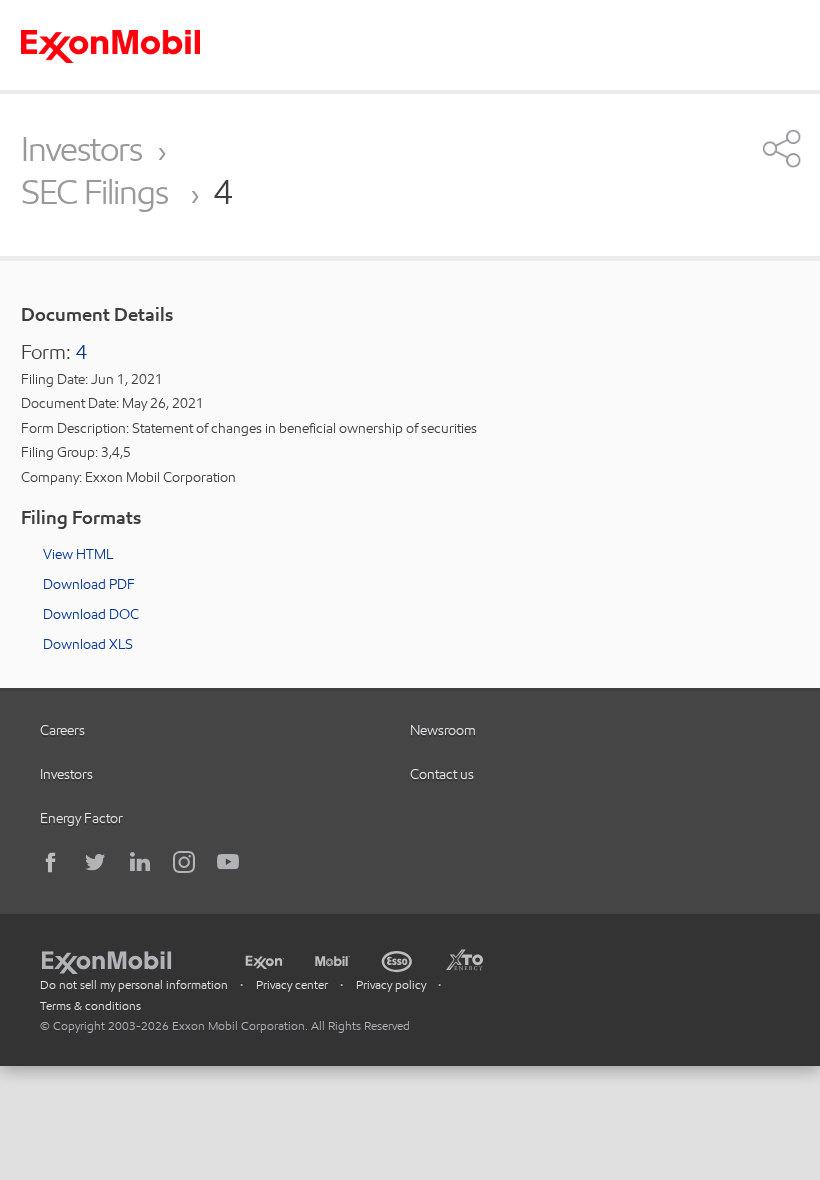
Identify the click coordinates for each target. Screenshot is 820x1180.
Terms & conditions (90, 1005)
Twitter (96, 862)
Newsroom (443, 730)
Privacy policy (391, 984)
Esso (397, 959)
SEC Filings (98, 193)
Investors (81, 149)
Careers (62, 730)
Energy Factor (81, 818)
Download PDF (89, 584)
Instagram (184, 862)
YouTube (228, 862)
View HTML (78, 554)
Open (782, 148)
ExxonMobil (116, 959)
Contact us (442, 774)
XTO (464, 959)
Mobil (332, 959)
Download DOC (91, 614)
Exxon (264, 958)
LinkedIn (140, 862)
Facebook (52, 862)
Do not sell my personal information (134, 984)
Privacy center (292, 984)
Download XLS (88, 644)
